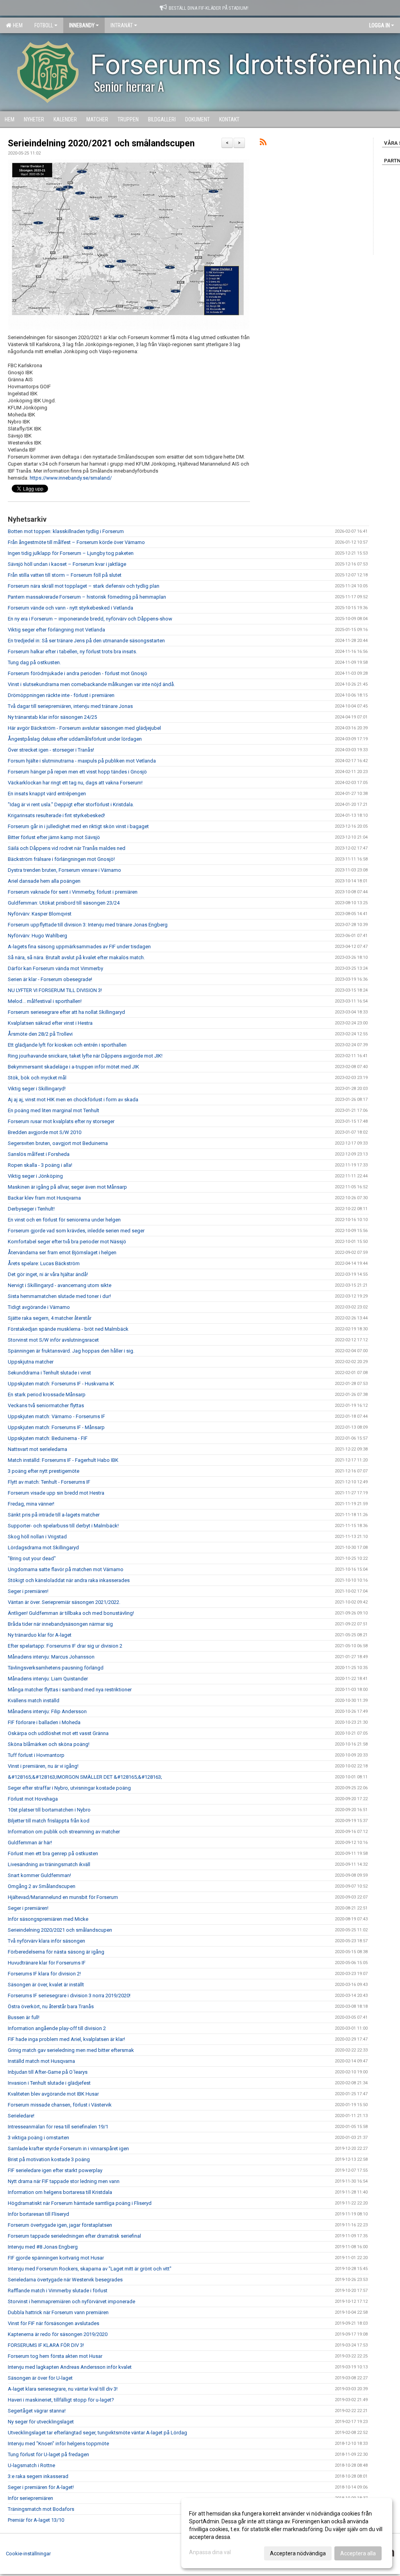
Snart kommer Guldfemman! (39, 1875)
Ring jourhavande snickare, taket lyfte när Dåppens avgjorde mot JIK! (85, 1056)
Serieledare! (21, 2116)
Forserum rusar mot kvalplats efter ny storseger (61, 1121)
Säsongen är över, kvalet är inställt (46, 1985)
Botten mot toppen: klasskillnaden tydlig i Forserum (66, 531)
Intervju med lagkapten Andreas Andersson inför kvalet (70, 2367)
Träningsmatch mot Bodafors (41, 2509)
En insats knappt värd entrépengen (47, 794)
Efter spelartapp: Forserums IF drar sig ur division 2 (65, 1646)
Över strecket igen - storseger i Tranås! (51, 750)
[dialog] (287, 2533)
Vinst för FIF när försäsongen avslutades (54, 2323)
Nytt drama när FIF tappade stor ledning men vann (64, 2181)
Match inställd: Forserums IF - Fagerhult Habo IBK (63, 1460)
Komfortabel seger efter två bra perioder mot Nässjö (67, 1242)
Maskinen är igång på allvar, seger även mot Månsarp (67, 1187)
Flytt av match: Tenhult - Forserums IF (49, 1482)
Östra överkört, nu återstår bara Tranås (51, 2006)
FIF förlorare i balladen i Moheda (44, 1722)
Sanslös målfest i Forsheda (39, 1154)
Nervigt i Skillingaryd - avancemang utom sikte (60, 1285)
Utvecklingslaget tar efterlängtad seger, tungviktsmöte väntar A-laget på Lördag (97, 2433)
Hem (17, 25)
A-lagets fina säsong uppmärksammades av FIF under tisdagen (79, 947)
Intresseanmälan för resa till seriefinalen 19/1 (58, 2127)
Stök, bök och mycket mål (37, 1078)
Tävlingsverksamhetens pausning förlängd (56, 1668)
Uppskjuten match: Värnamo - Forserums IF (56, 1416)
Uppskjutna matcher (31, 1362)
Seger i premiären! (28, 1591)
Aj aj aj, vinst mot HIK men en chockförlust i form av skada (73, 1100)
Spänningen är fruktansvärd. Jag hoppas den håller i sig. (71, 1351)
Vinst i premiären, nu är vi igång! (43, 1766)
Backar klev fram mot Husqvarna (44, 1198)
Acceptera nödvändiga (298, 2553)
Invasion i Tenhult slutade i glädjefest (49, 2083)
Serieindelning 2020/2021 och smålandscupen (101, 143)
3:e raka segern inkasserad (38, 2476)
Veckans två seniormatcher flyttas (46, 1405)
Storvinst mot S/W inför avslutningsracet (53, 1340)
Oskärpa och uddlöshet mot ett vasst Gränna (58, 1733)
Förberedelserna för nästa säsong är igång (56, 1952)
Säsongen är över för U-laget (40, 2378)
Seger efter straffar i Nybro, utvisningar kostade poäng (69, 1788)
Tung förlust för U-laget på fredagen (48, 2454)
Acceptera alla (358, 2553)
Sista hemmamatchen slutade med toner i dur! (59, 1296)
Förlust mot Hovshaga (33, 1799)
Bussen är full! (24, 2017)
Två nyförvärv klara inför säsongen (46, 1941)
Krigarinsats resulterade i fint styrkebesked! (56, 815)
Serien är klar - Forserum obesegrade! (50, 979)
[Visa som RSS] (263, 143)
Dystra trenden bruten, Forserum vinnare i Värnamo (64, 870)
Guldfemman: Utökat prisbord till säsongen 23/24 (64, 903)
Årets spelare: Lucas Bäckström (44, 1263)
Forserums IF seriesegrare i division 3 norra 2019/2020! (69, 1996)
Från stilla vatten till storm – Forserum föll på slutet (65, 575)
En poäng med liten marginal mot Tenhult (54, 1110)
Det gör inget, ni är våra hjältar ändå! (48, 1274)
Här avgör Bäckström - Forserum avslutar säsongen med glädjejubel (84, 728)
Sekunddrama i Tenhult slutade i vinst (49, 1373)
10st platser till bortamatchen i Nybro (49, 1810)
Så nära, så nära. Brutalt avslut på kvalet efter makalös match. (76, 957)
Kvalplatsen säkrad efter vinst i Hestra (50, 1023)
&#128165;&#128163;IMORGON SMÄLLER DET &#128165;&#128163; (85, 1777)
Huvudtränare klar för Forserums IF (47, 1963)
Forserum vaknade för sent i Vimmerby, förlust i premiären (73, 892)
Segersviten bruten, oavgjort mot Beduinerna (58, 1143)
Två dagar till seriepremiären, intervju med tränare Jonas (70, 706)
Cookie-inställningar (28, 2554)
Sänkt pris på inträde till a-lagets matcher (54, 1515)
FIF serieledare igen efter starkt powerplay (55, 2170)
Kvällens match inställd (34, 1700)
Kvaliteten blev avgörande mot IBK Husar (53, 2094)
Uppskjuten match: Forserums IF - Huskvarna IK (61, 1384)
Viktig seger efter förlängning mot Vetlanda (56, 630)
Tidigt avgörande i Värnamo (39, 1307)
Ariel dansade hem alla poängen (44, 881)
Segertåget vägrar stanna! (37, 2411)
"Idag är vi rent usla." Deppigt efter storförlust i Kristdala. (71, 804)
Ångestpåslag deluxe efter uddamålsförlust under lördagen (75, 739)
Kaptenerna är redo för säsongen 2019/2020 (58, 2334)
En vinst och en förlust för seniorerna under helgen (64, 1220)
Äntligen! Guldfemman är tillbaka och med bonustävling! (71, 1613)
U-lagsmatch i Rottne (31, 2465)
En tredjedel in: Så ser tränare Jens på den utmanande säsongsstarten (86, 641)
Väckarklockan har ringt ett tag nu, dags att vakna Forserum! (75, 783)
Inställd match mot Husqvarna (41, 2061)
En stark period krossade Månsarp (47, 1395)
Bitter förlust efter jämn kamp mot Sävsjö (54, 837)
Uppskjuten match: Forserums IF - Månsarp (56, 1427)
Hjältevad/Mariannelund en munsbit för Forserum (63, 1897)
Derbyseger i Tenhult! (31, 1209)
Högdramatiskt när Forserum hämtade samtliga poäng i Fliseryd (80, 2203)
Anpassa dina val (210, 2552)
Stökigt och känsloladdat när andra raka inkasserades (69, 1580)
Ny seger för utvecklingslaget (41, 2422)
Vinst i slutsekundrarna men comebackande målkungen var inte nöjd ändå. (91, 684)
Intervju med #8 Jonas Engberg (43, 2247)
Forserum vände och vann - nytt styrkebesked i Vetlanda (71, 608)
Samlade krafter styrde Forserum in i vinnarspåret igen (68, 2148)
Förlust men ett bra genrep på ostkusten (53, 1853)
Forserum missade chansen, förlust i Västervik (60, 2105)
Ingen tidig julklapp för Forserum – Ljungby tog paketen (71, 553)
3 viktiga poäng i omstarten (38, 2138)
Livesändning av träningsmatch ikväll (49, 1864)
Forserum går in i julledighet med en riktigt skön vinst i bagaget (78, 826)
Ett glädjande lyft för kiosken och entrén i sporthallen (67, 1045)
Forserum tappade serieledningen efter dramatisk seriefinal (74, 2236)
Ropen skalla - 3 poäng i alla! (40, 1165)
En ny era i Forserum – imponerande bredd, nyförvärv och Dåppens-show (90, 619)
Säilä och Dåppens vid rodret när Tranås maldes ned (67, 848)
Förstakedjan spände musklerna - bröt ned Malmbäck (68, 1329)
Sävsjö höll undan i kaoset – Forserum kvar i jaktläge (67, 564)
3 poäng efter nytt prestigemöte (44, 1471)
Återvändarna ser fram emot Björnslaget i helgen (62, 1252)
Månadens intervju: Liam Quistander (48, 1679)
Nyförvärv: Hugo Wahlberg (37, 936)
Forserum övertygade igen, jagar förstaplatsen (60, 2225)
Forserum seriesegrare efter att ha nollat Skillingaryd (66, 1012)
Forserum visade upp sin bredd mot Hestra (56, 1493)
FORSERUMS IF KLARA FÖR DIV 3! (46, 2345)
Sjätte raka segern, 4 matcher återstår (50, 1318)
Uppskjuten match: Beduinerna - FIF (48, 1438)
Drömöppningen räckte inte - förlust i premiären (61, 695)
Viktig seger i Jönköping (35, 1176)
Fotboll (44, 25)
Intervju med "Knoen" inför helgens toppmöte (58, 2444)
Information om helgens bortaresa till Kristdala (60, 2192)
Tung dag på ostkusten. (34, 662)
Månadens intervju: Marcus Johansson (51, 1657)
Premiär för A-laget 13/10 (36, 2520)
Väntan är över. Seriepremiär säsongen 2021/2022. (64, 1602)
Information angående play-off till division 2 (57, 2028)
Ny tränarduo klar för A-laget (40, 1635)
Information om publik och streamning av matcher (64, 1832)
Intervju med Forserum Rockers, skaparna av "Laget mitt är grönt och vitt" (90, 2269)
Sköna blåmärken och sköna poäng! (49, 1744)
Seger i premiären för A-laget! (41, 2487)
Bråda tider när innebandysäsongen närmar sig (60, 1624)
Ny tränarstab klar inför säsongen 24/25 (52, 717)
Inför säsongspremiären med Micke (48, 1919)
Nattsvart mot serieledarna (37, 1449)
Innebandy (82, 25)
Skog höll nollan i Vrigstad (37, 1537)
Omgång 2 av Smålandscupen (42, 1886)
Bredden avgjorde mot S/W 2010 (45, 1132)
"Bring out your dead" (32, 1558)
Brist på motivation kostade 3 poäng (49, 2159)
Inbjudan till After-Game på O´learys (48, 2072)
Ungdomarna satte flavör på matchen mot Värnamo (66, 1569)
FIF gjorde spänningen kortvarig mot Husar (56, 2258)
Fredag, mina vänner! (31, 1504)
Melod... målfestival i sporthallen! (45, 1001)
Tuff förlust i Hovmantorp (36, 1755)
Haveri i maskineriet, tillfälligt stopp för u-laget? (61, 2400)
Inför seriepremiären (30, 2498)
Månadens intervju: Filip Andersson (47, 1711)
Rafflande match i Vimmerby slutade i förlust (58, 2291)
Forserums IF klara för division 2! (44, 1974)
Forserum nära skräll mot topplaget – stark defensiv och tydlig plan (84, 586)
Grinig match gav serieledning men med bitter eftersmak (71, 2050)
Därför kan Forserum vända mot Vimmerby (55, 968)
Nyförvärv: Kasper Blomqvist (40, 914)
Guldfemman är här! (30, 1843)
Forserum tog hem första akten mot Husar (55, 2356)
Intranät (122, 25)
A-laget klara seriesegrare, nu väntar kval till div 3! (63, 2389)
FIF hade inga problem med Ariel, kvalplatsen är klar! (66, 2039)
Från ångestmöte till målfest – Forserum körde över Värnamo (76, 542)
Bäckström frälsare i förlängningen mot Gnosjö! (61, 859)
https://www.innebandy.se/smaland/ (71, 478)
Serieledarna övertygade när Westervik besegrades (65, 2280)
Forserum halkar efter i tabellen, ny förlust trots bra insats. (72, 652)
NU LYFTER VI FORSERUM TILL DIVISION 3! (55, 990)
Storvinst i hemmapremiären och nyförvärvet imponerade (71, 2301)
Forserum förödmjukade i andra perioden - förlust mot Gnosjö (78, 673)
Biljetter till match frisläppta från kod (49, 1821)
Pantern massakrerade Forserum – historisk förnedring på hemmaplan (87, 597)
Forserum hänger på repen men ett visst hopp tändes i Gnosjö (77, 772)
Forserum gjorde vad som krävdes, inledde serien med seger (76, 1231)
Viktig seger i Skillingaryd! (37, 1089)
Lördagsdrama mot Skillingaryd (43, 1548)
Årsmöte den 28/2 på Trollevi (40, 1034)
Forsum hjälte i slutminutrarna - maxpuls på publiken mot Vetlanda (82, 761)
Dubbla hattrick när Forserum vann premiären (58, 2312)
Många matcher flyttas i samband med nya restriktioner (70, 1690)
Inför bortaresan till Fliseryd (38, 2214)
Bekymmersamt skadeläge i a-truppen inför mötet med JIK (73, 1067)
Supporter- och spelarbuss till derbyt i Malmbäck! (63, 1526)
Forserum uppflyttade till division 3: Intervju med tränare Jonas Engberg (88, 925)
